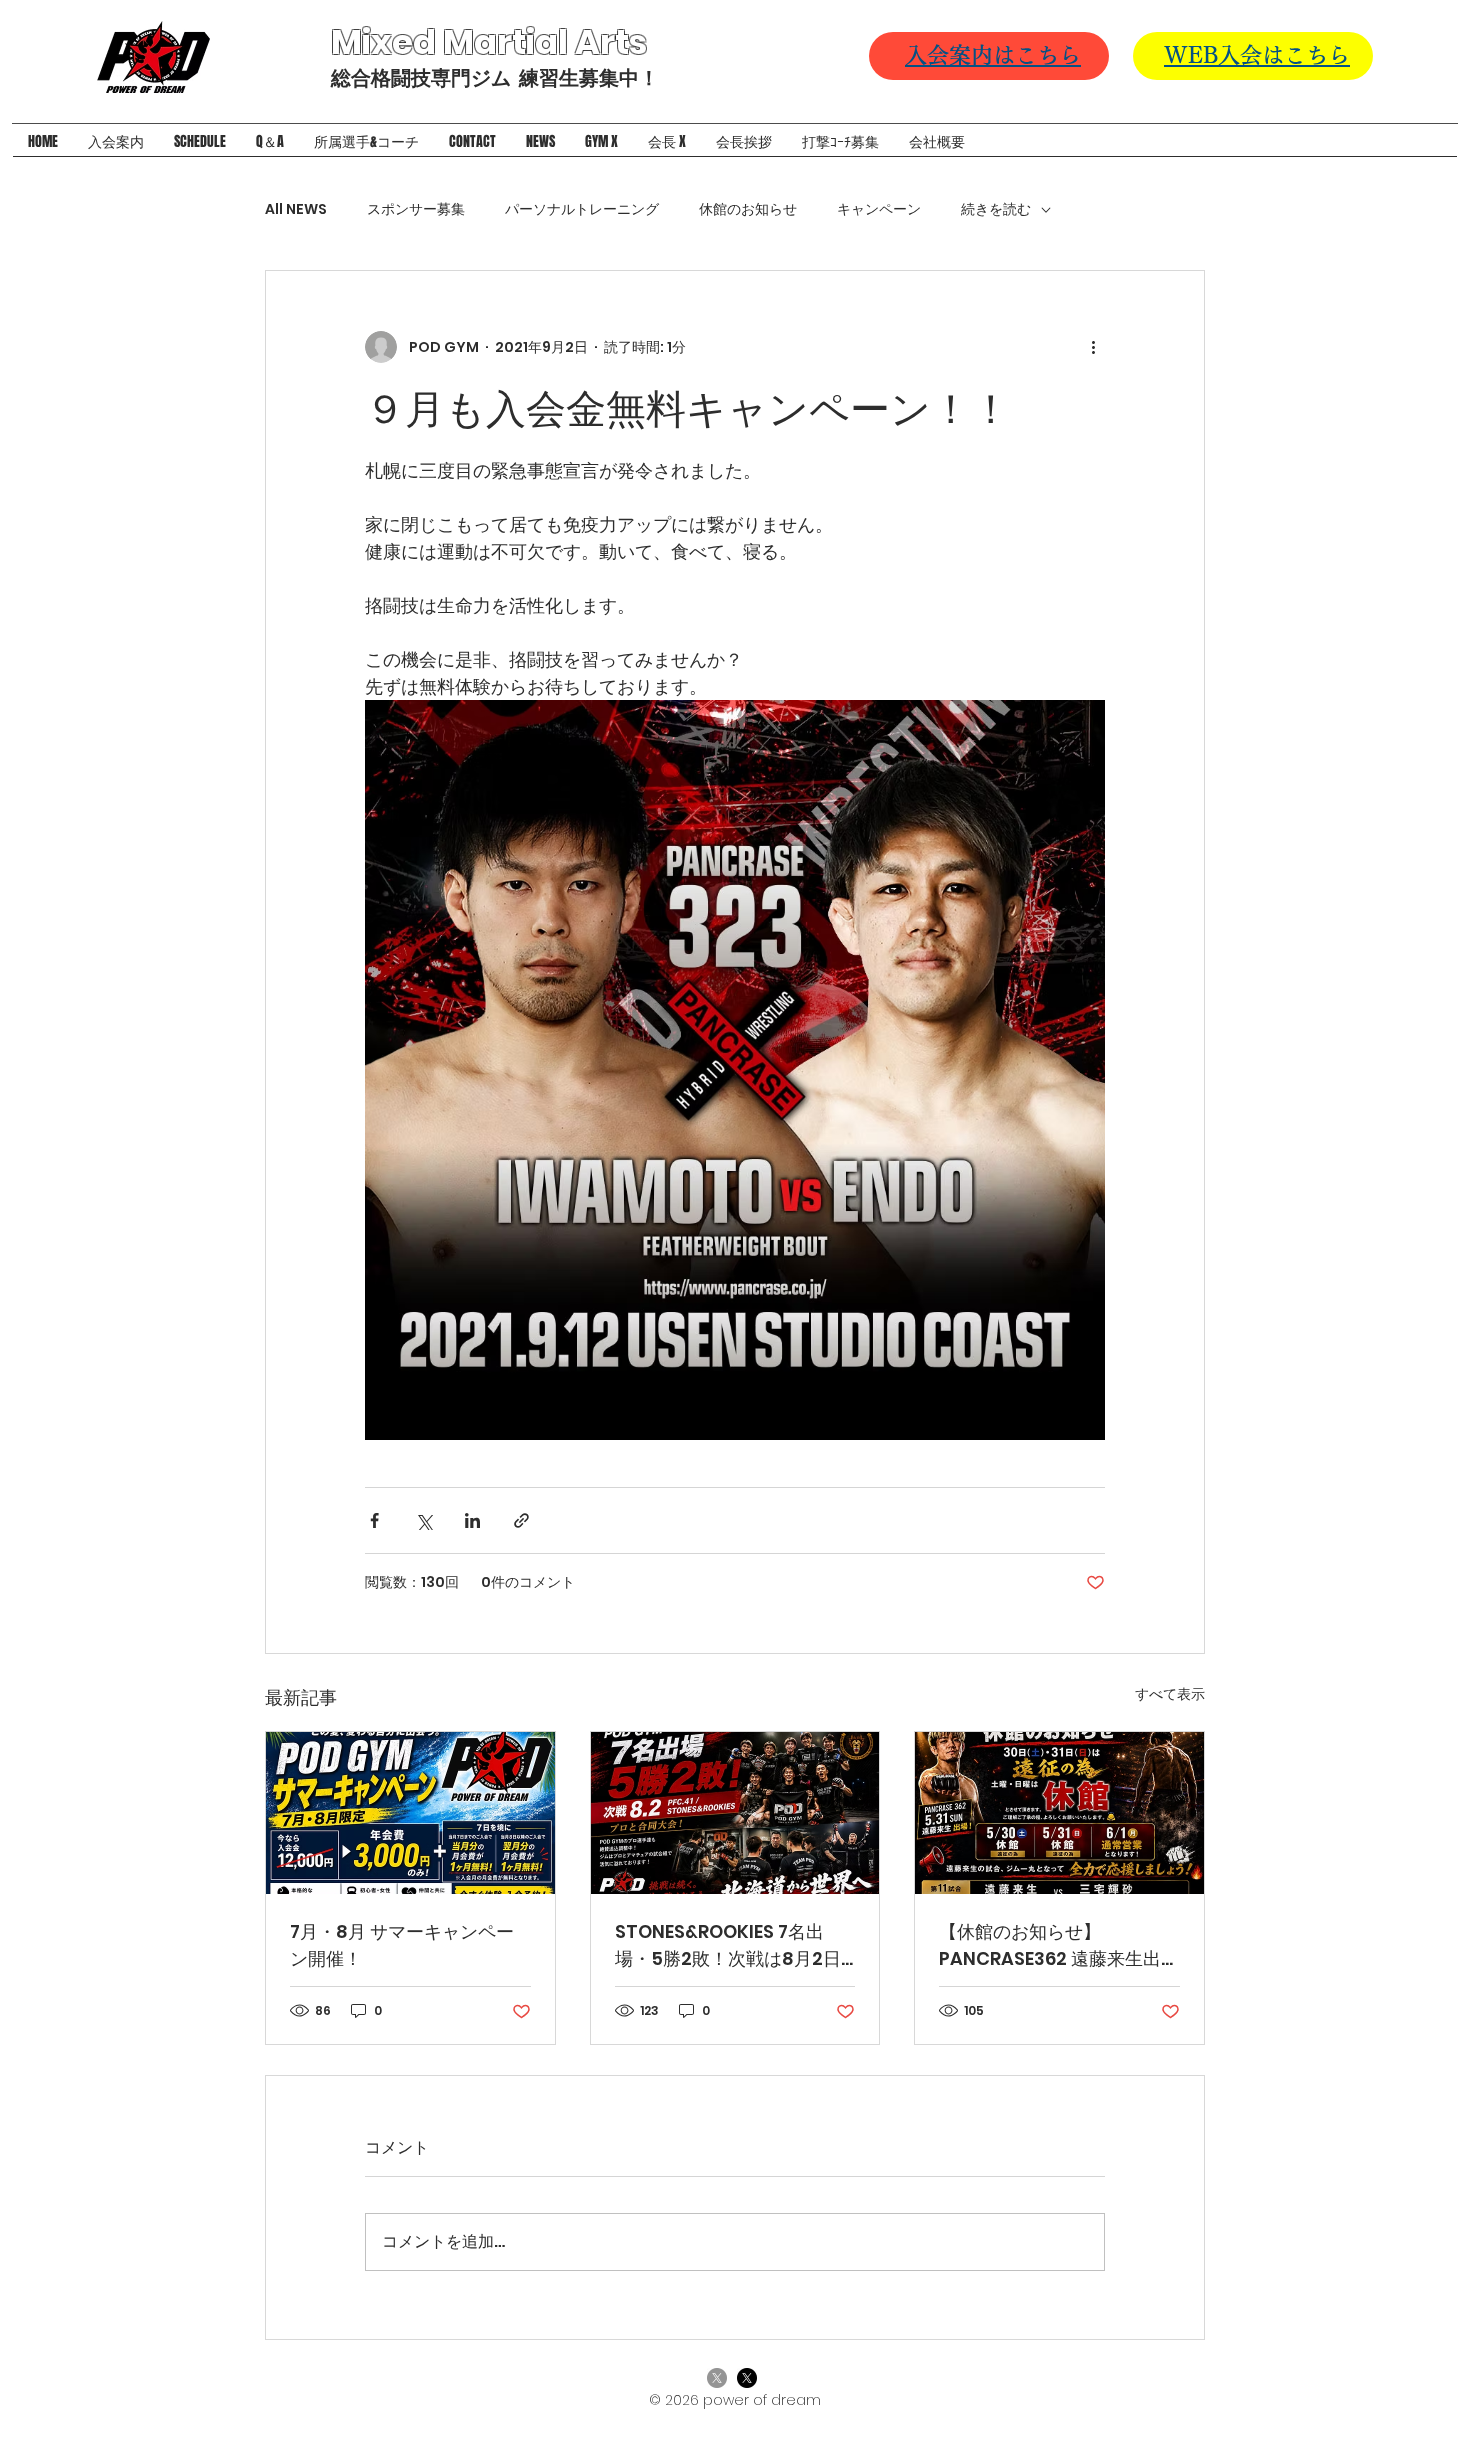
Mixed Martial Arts (492, 42)
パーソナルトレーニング (582, 209)
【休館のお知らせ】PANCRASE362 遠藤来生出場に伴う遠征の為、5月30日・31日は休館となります (1059, 1945)
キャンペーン (879, 209)
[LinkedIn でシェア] (472, 1520)
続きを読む (996, 209)
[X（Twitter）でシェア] (423, 1520)
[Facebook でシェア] (374, 1520)
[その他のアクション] (1093, 347)
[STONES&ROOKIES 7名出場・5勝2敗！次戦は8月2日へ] (735, 1813)
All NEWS (296, 209)
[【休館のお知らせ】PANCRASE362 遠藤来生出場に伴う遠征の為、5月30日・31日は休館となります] (1059, 1813)
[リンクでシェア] (521, 1520)
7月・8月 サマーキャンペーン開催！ (402, 1945)
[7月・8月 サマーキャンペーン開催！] (410, 1813)
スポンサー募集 (416, 209)
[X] (717, 2378)
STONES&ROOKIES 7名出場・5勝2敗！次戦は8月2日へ (728, 1945)
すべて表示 (1170, 1694)
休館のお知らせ (748, 209)
